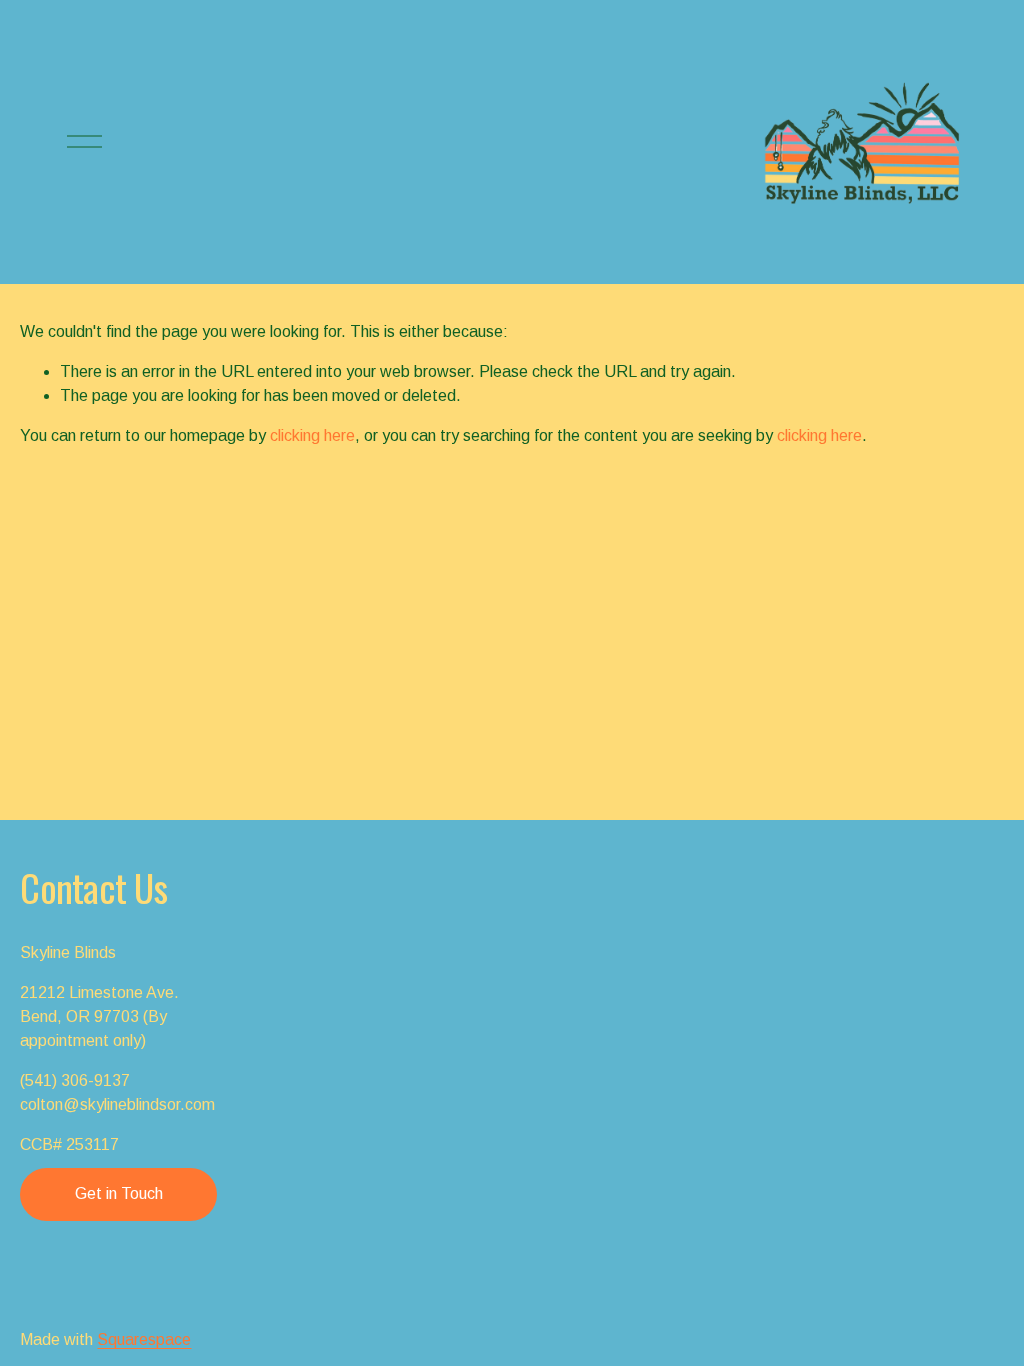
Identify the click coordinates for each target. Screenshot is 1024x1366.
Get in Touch (119, 1193)
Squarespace (144, 1339)
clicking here (312, 435)
